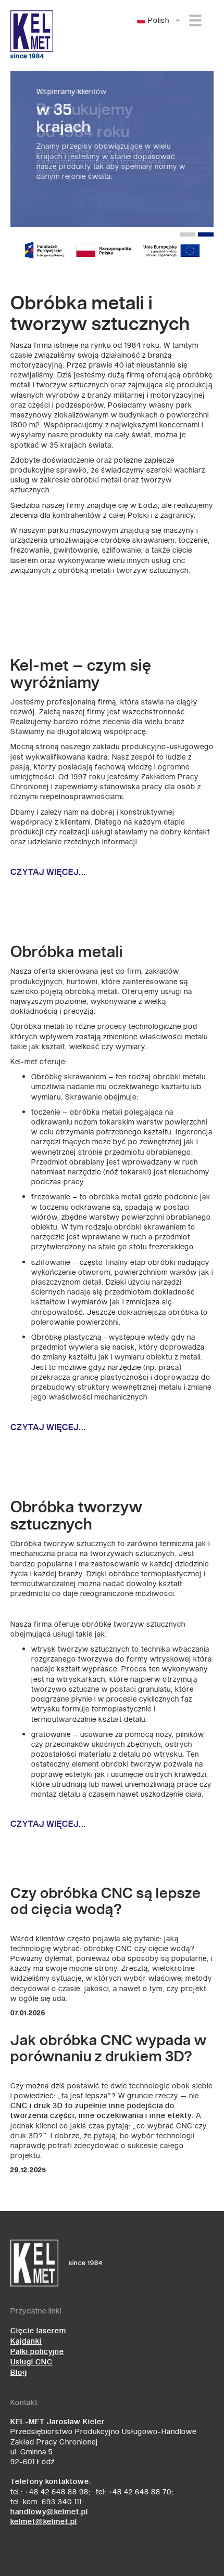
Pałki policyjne (37, 2352)
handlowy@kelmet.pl (49, 2512)
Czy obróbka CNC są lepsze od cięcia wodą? (106, 1902)
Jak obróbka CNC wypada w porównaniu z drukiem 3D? (109, 2049)
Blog (19, 2372)
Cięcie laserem (38, 2331)
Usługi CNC (32, 2362)
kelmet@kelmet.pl (44, 2522)
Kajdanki (26, 2341)
